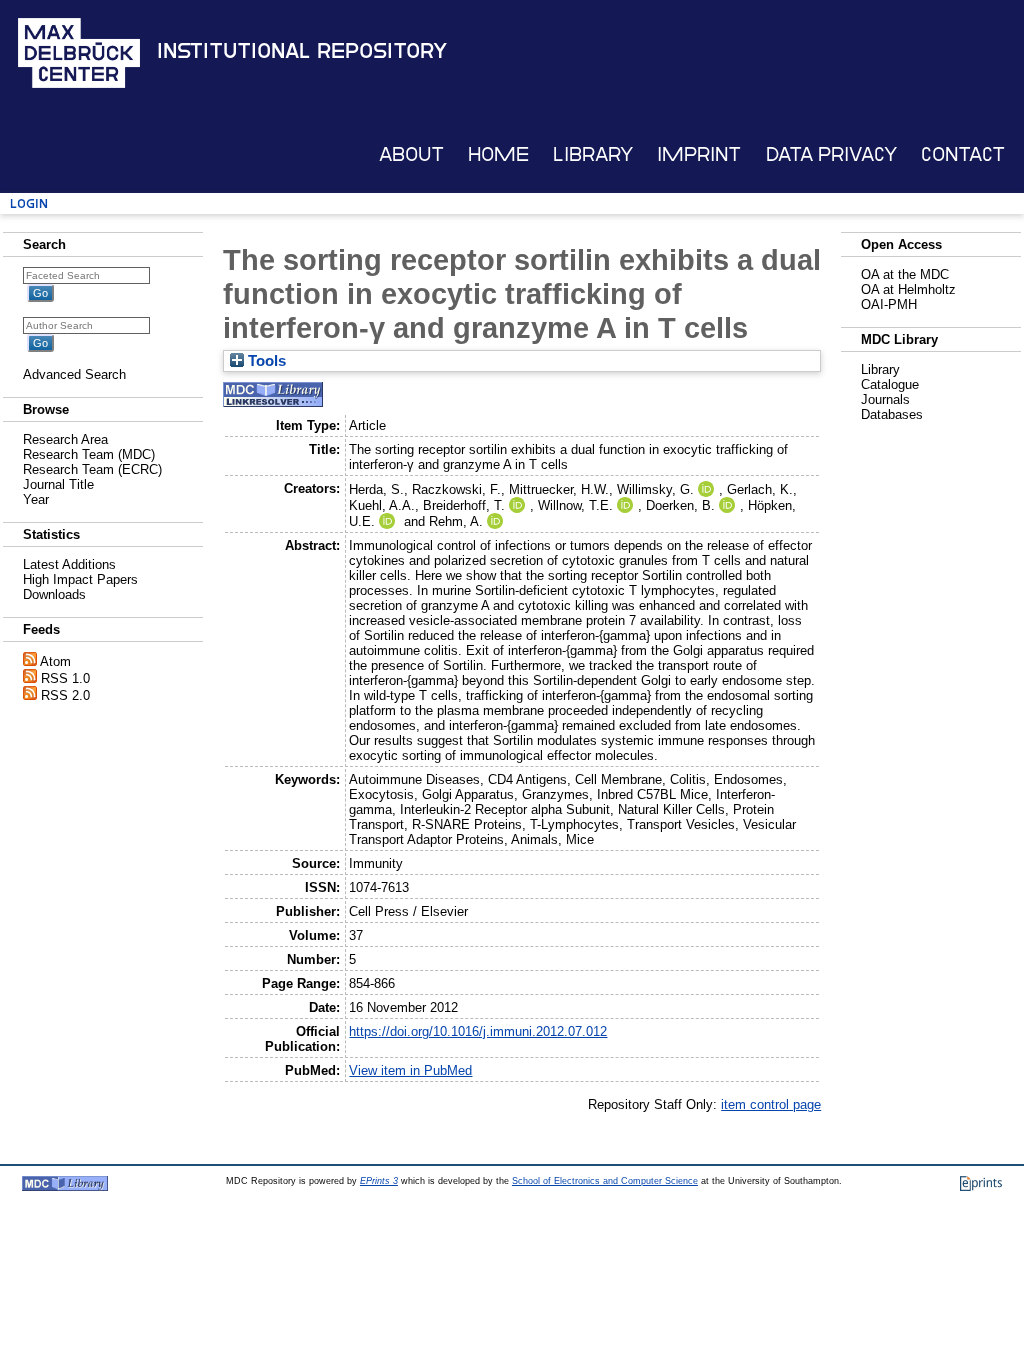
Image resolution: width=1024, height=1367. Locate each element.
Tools (265, 361)
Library (593, 154)
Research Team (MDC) (89, 454)
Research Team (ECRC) (92, 469)
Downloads (54, 594)
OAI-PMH (889, 304)
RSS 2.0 (65, 695)
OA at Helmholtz (908, 289)
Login (29, 203)
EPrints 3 (379, 1181)
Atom (55, 661)
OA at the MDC (905, 274)
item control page (771, 1104)
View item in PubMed (410, 1070)
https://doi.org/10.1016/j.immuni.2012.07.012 (478, 1031)
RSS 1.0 (65, 678)
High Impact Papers (80, 579)
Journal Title (58, 484)
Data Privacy (831, 154)
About (411, 154)
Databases (892, 414)
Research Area (65, 439)
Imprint (699, 154)
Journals (885, 399)
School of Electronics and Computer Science (605, 1181)
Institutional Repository (302, 51)
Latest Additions (69, 564)
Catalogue (890, 384)
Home (498, 154)
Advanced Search (74, 374)
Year (36, 499)
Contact (963, 154)
